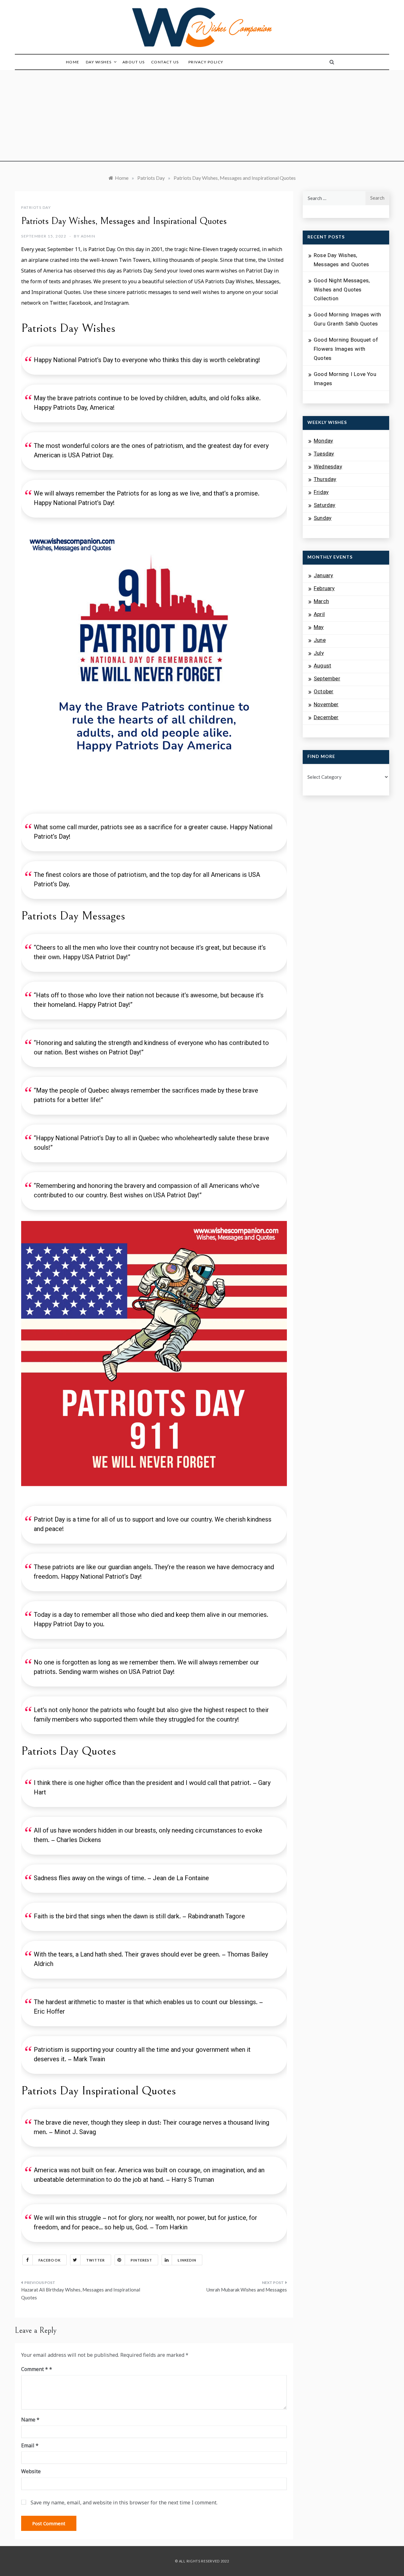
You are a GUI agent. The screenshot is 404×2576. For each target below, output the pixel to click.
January (323, 576)
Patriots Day (36, 207)
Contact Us (165, 62)
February (324, 589)
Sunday (323, 519)
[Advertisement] (202, 117)
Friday (321, 493)
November (326, 705)
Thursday (325, 480)
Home (73, 62)
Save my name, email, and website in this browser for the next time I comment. (124, 2503)
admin (88, 236)
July (319, 654)
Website (31, 2471)
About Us (134, 62)
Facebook (50, 2260)
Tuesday (324, 454)
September (327, 679)
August (322, 666)
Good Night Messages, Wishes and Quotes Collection (342, 290)
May (319, 628)
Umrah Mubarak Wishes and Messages (247, 2290)
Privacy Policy (206, 62)
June (320, 641)
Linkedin (187, 2260)
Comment (35, 2369)
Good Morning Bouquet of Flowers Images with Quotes (346, 349)
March (321, 602)
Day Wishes (99, 62)
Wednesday (328, 467)
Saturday (325, 506)
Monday (323, 441)
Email (30, 2445)
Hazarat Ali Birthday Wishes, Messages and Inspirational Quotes (81, 2294)
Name (30, 2420)
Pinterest (142, 2260)
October (324, 692)
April (319, 615)
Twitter (96, 2260)
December (326, 718)
